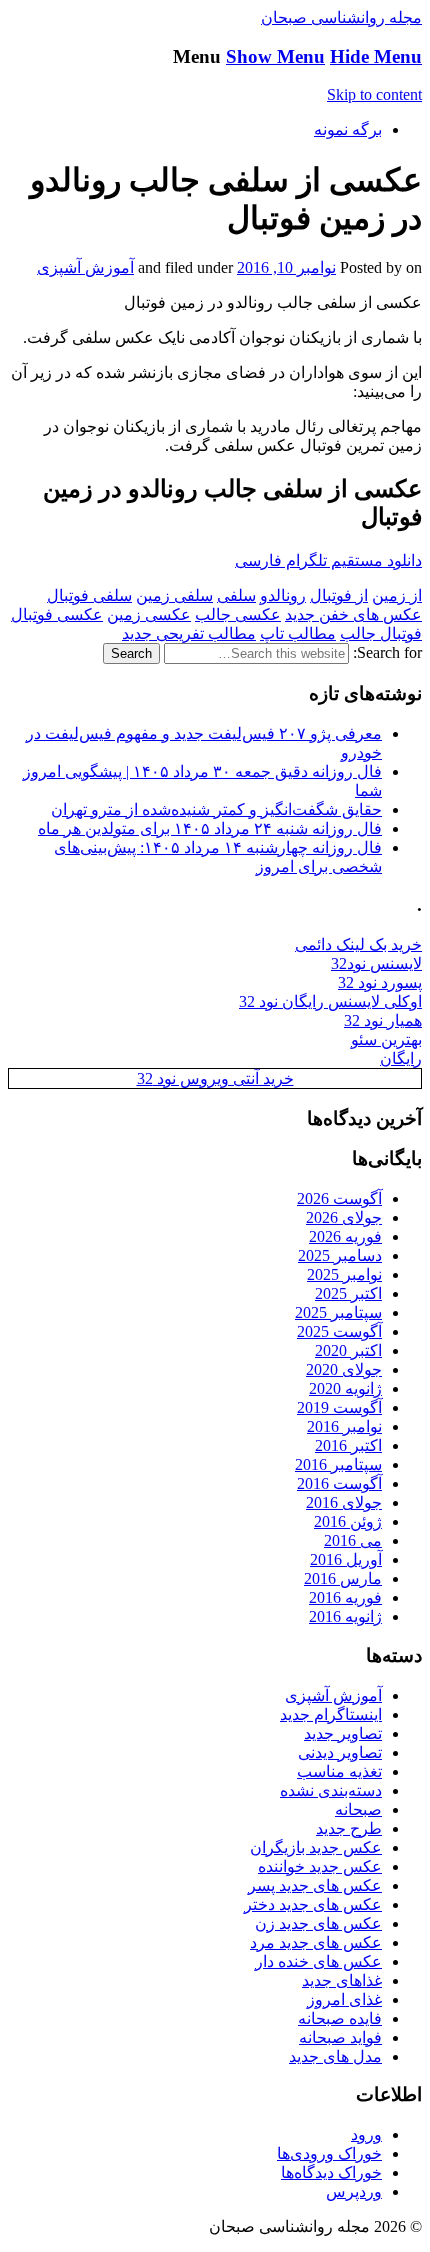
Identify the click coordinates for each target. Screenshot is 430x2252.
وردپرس (354, 2191)
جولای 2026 (344, 1217)
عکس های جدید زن (318, 1923)
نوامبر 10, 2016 (286, 267)
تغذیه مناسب (339, 1771)
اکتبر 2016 (348, 1445)
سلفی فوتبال (89, 595)
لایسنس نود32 (376, 963)
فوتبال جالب (381, 633)
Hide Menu (376, 56)
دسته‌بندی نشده (331, 1790)
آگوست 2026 (339, 1198)
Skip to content (374, 94)
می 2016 (353, 1540)
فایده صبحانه (340, 2018)
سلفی (236, 595)
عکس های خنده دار (318, 1961)
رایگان (401, 1058)
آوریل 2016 (346, 1559)
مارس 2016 (343, 1578)
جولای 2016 (344, 1502)
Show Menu (275, 56)
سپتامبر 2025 (338, 1312)
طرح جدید (349, 1828)
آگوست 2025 (339, 1331)
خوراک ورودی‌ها (329, 2153)
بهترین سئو (386, 1039)
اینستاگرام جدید (331, 1714)
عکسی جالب (238, 614)
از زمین (397, 595)
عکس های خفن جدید (353, 614)
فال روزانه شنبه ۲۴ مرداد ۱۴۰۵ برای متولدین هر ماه (210, 828)
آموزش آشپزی (85, 267)
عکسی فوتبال (57, 614)
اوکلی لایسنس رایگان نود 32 (330, 1001)
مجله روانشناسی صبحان (341, 17)
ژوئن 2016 (348, 1521)
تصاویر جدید (343, 1733)
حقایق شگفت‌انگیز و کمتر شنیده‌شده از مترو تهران (216, 809)
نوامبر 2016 (344, 1426)
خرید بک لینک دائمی (358, 944)
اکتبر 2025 (348, 1293)
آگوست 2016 (339, 1483)
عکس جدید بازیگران (316, 1847)
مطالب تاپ (298, 633)
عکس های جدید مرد (316, 1942)
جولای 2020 (344, 1369)
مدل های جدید (335, 2056)
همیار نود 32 (383, 1020)
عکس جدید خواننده (320, 1866)
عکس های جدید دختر (313, 1904)
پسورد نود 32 (380, 982)
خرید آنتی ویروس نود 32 (215, 1078)
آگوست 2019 (339, 1407)
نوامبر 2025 (344, 1274)
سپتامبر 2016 (338, 1464)
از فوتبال (339, 595)
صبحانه (358, 1809)
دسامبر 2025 (340, 1255)
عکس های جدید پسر (315, 1885)
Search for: (387, 652)
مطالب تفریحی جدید (189, 633)
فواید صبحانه (340, 2037)
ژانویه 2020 (345, 1388)
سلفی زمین (174, 595)
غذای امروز (344, 1999)
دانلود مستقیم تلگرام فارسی (328, 560)
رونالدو (283, 595)
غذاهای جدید (342, 1980)
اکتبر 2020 (348, 1350)
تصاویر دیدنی (340, 1752)
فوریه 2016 (345, 1597)
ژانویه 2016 (345, 1616)
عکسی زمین (149, 614)
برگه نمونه (348, 129)
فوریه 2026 (345, 1236)
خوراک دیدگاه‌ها (331, 2172)
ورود (366, 2134)
